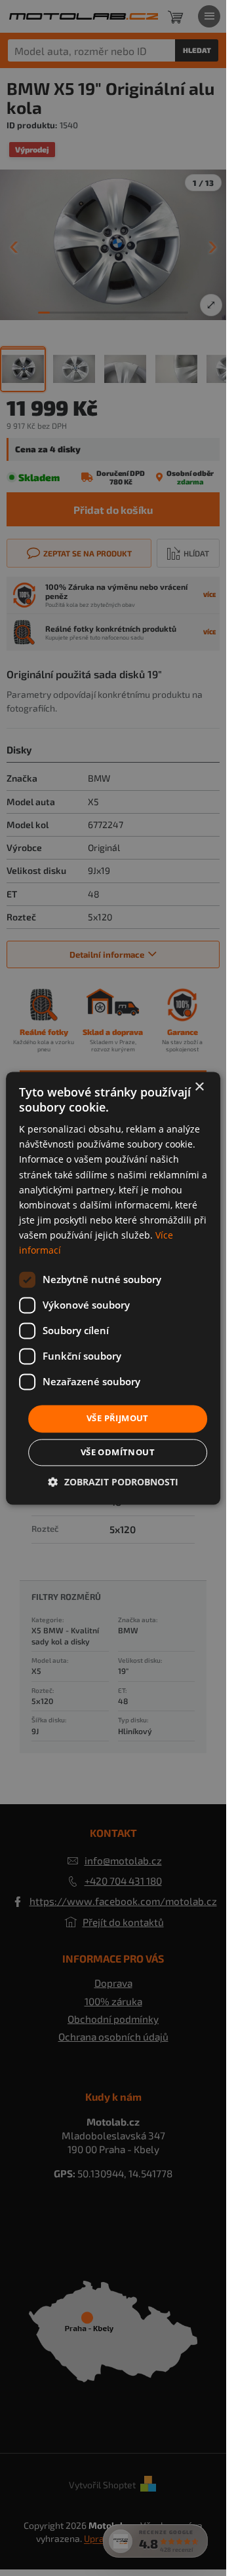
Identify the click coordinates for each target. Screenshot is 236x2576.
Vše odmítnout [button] (118, 1452)
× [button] (199, 1087)
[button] (113, 1482)
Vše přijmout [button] (118, 1419)
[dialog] (113, 1288)
